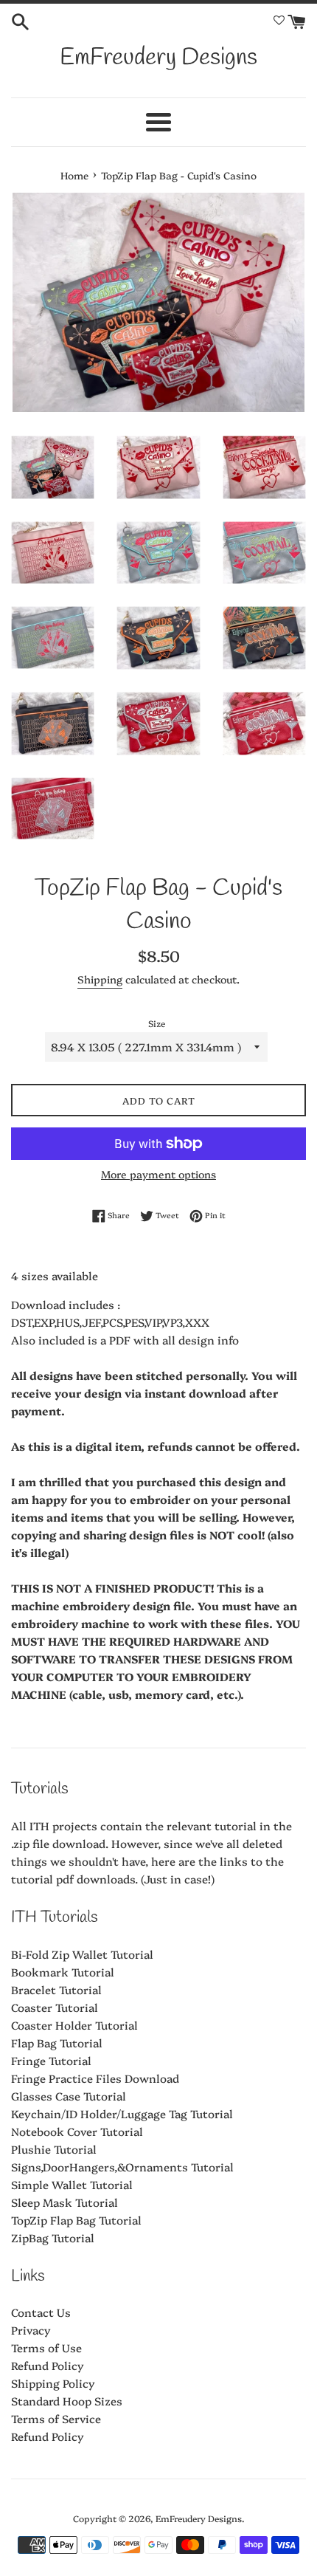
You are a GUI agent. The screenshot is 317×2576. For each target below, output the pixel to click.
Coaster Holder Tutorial (74, 2025)
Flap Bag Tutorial (57, 2043)
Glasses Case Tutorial (69, 2096)
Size (157, 1023)
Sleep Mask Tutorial (65, 2202)
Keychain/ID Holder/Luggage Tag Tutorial (122, 2113)
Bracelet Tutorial (56, 1989)
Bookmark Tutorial (63, 1972)
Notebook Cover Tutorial (77, 2131)
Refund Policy (48, 2365)
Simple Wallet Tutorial (72, 2184)
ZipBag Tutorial (53, 2237)
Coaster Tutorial (55, 2007)
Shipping (100, 979)
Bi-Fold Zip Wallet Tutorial (82, 1954)
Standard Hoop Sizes (67, 2401)
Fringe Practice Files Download (95, 2078)
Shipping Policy (53, 2383)
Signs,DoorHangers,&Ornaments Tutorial (122, 2167)
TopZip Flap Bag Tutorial (76, 2220)
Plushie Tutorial (54, 2149)
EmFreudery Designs (158, 58)
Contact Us (41, 2312)
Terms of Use (46, 2347)
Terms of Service (56, 2418)
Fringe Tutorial (51, 2060)
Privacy (31, 2330)
